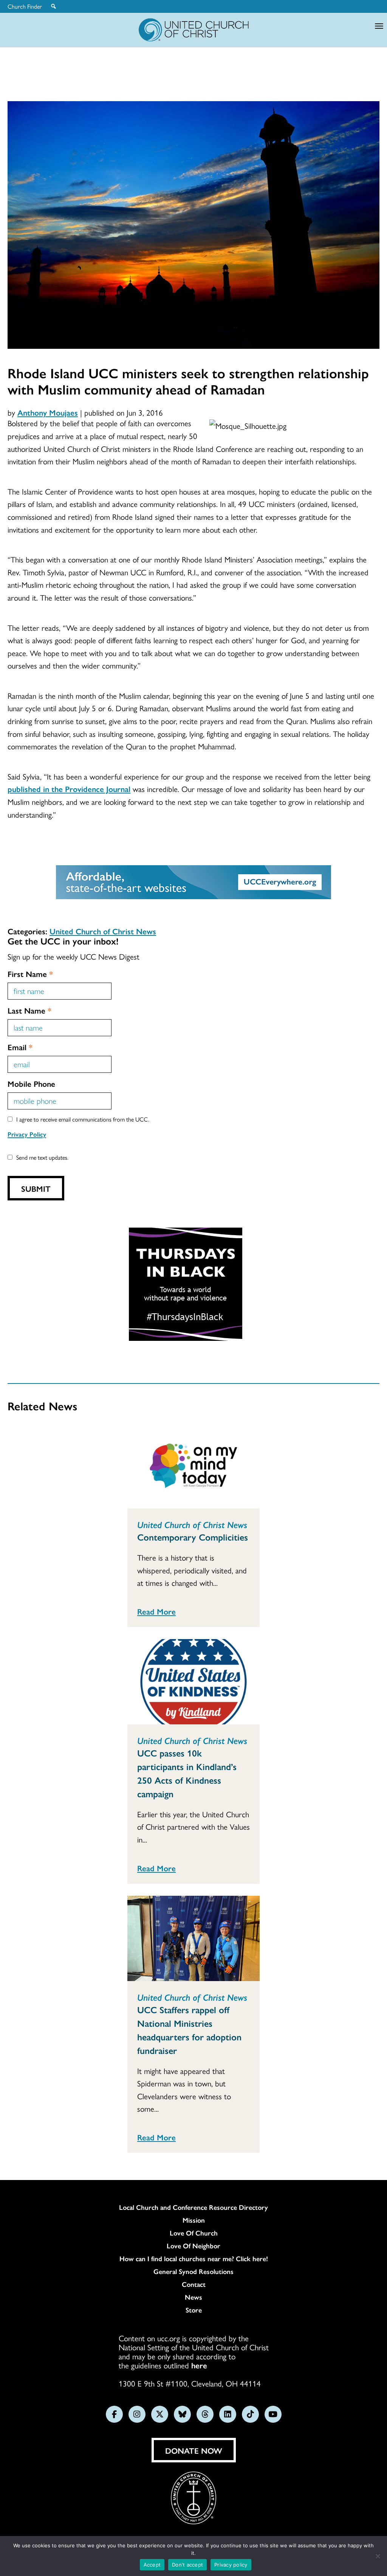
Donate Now (194, 2450)
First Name (30, 974)
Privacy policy (231, 2565)
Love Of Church (194, 2233)
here (199, 2365)
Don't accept (187, 2565)
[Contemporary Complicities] (193, 1466)
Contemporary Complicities (193, 1537)
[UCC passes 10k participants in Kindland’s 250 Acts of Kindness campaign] (193, 1682)
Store (194, 2310)
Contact (194, 2284)
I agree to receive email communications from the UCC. (83, 1119)
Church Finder (25, 6)
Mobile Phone (31, 1083)
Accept (152, 2565)
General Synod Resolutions (193, 2271)
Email (20, 1047)
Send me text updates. (42, 1157)
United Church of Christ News (103, 931)
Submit (36, 1188)
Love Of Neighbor (193, 2246)
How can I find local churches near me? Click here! (194, 2259)
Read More (156, 1611)
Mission (194, 2220)
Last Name (29, 1010)
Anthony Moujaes (48, 412)
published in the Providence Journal (69, 789)
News (193, 2297)
